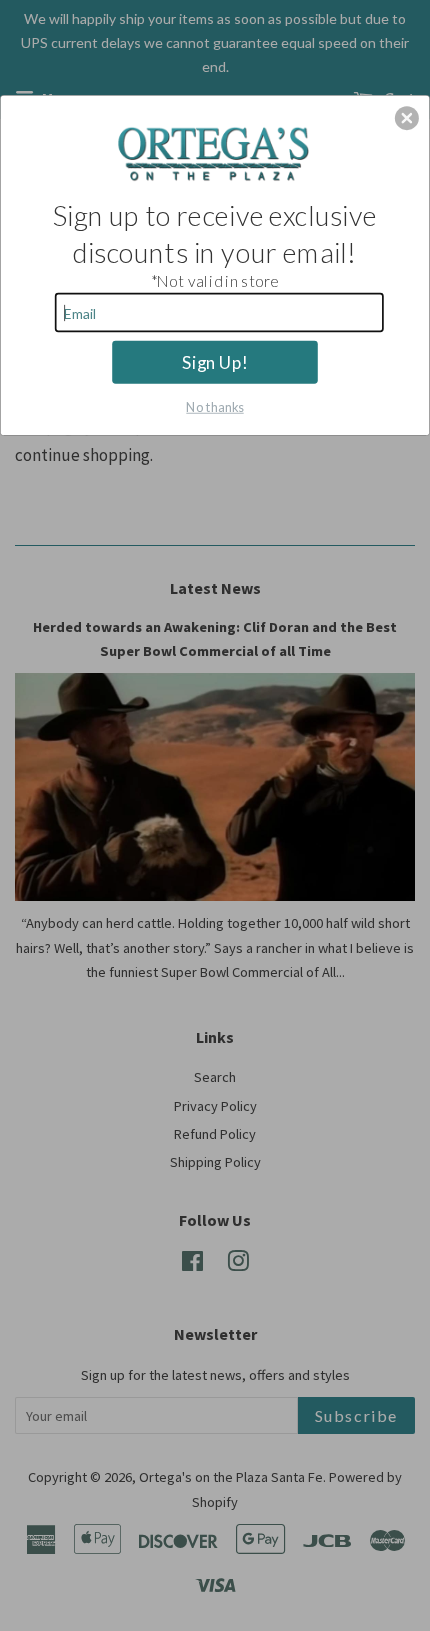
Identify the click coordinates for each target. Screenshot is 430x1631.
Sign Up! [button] (214, 361)
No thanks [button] (214, 405)
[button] (407, 118)
